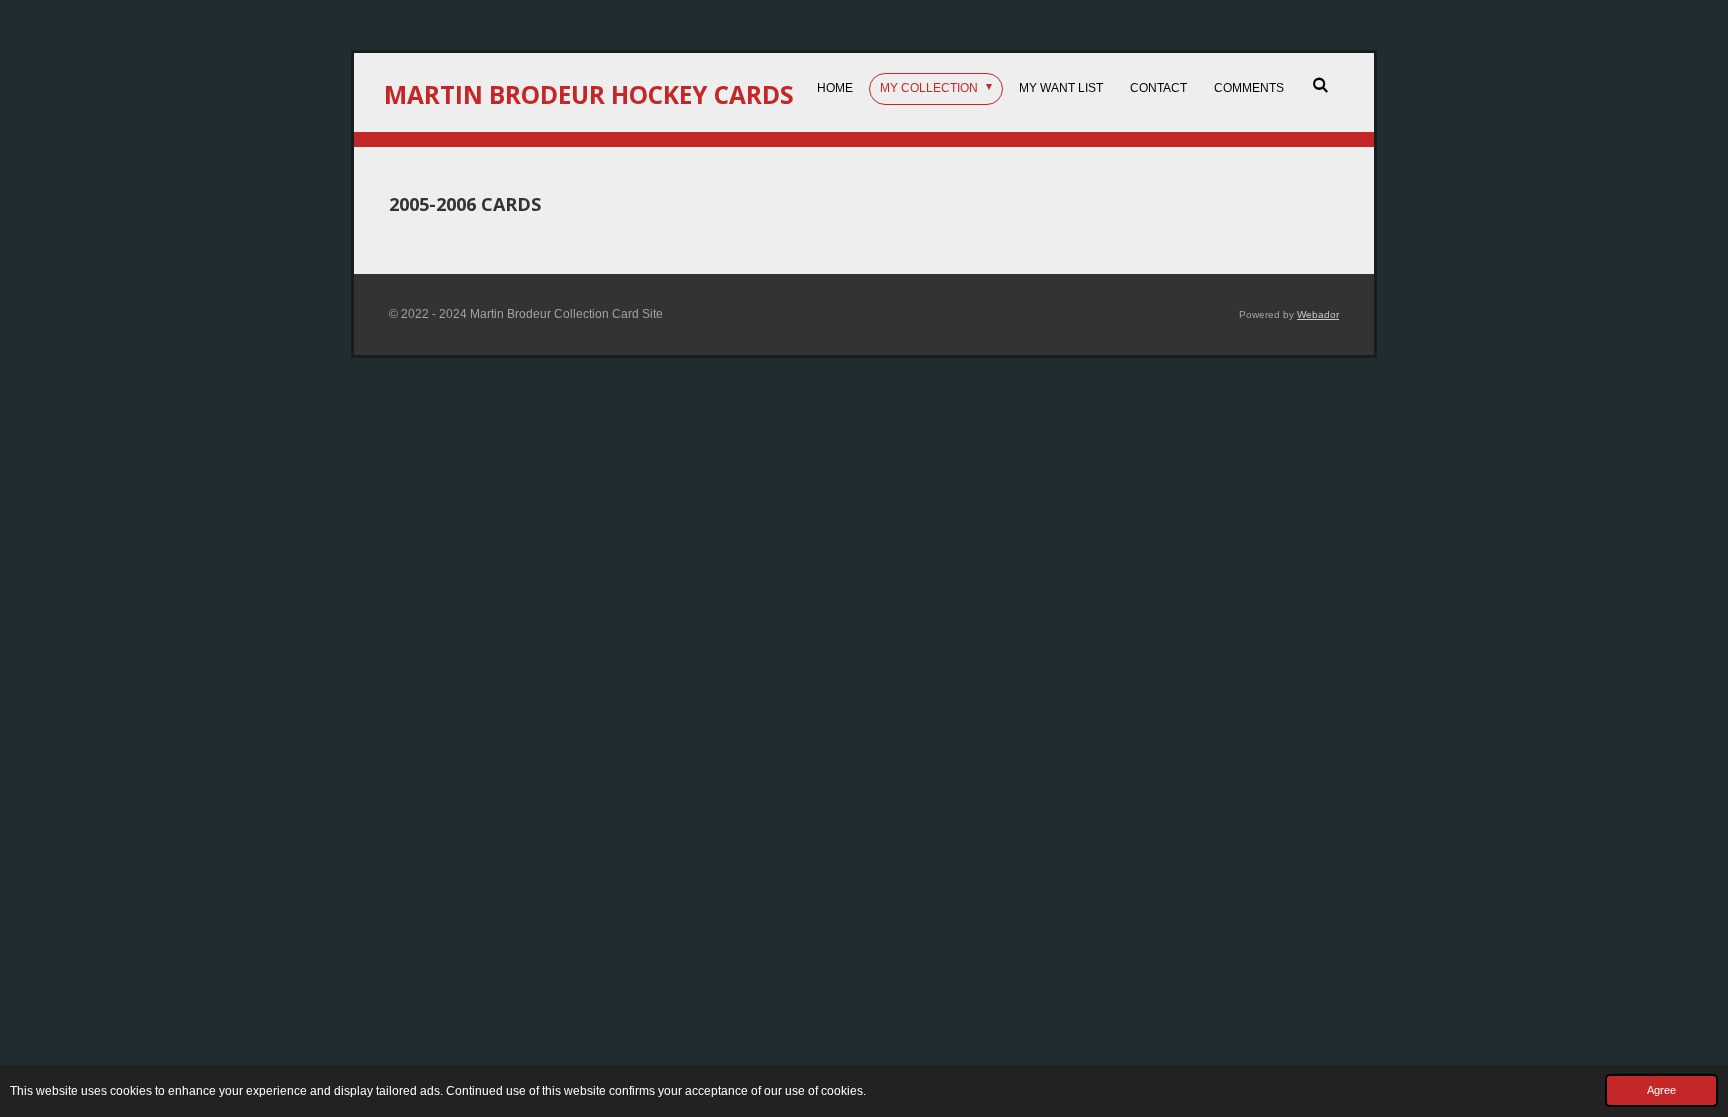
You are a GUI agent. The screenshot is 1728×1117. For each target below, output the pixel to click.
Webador (1318, 314)
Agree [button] (1661, 1090)
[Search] (1319, 85)
